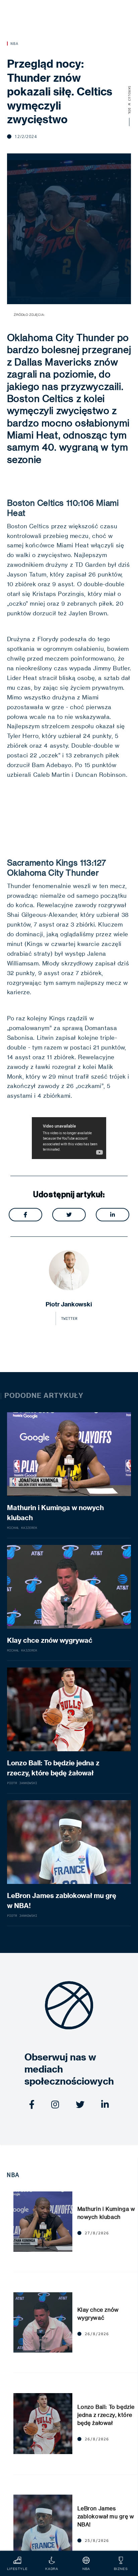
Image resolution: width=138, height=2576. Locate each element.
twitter (69, 1318)
